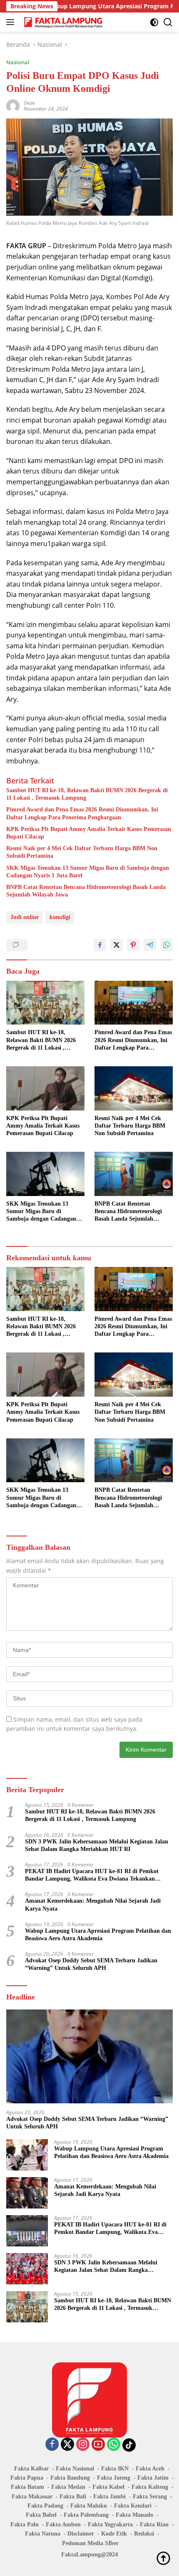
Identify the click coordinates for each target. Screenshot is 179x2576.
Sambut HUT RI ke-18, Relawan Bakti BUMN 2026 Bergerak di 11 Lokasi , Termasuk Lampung (87, 794)
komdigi (60, 917)
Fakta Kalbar (31, 2469)
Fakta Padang (45, 2506)
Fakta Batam (27, 2487)
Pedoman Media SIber (90, 2543)
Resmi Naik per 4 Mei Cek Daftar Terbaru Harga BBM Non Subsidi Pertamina (82, 852)
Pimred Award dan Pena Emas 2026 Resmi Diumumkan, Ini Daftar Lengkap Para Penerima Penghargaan (82, 813)
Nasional (18, 62)
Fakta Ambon (63, 2524)
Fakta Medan (68, 2487)
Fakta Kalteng (150, 2487)
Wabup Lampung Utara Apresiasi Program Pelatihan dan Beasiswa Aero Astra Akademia (98, 1935)
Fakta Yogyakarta (110, 2524)
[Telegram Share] (150, 945)
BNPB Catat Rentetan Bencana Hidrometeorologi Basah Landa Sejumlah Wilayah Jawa (86, 891)
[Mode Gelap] (154, 22)
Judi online (25, 917)
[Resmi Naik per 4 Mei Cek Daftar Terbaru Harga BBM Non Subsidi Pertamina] (134, 1088)
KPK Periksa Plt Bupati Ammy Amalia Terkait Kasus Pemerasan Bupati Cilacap (89, 833)
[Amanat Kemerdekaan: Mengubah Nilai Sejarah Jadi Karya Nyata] (27, 2193)
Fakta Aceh (150, 2469)
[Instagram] (83, 2445)
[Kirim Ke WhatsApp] (167, 945)
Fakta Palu (25, 2524)
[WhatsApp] (114, 2445)
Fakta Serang (150, 2497)
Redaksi (144, 2534)
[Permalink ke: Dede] (13, 105)
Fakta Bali (73, 2497)
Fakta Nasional (75, 2469)
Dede (29, 103)
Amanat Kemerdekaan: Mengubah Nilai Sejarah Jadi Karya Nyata (93, 1905)
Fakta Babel (41, 2515)
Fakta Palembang (86, 2515)
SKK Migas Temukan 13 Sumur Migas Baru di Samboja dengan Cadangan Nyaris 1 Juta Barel (88, 872)
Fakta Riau (154, 2524)
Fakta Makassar (32, 2497)
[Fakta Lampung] (62, 22)
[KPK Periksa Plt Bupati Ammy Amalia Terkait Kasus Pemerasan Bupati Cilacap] (45, 1088)
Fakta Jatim (153, 2478)
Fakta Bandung (70, 2478)
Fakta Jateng (114, 2478)
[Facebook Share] (100, 945)
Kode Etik (114, 2534)
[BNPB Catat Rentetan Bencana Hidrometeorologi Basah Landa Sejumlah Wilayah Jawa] (134, 1174)
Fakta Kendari (133, 2506)
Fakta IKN (115, 2469)
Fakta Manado (134, 2515)
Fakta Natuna (43, 2534)
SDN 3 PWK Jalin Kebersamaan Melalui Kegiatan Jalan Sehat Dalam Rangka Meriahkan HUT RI (97, 1845)
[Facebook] (52, 2445)
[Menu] (12, 22)
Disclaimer (81, 2534)
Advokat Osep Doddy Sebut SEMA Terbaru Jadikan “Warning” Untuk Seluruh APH (91, 1964)
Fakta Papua (27, 2478)
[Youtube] (98, 2445)
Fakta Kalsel (108, 2487)
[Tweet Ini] (117, 945)
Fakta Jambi (109, 2497)
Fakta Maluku (89, 2506)
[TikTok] (129, 2445)
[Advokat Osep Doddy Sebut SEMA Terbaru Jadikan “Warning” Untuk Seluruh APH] (89, 2056)
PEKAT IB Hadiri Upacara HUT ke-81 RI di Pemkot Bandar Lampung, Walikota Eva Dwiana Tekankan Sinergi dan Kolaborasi (92, 1875)
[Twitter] (67, 2445)
